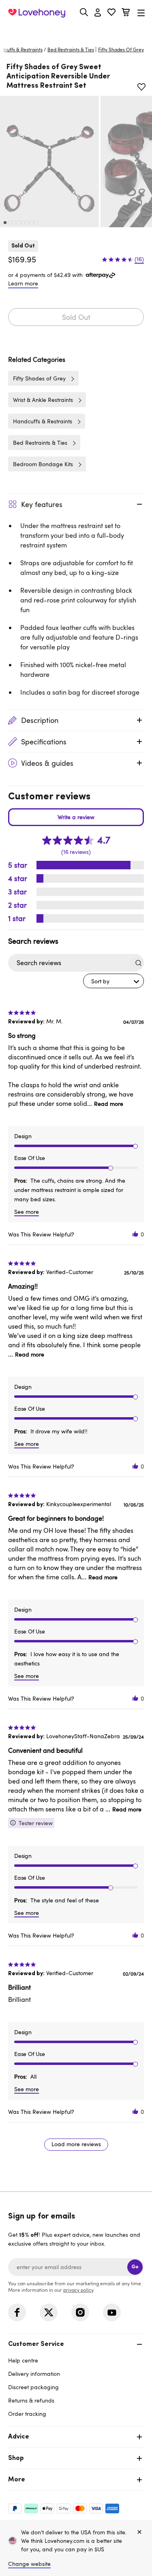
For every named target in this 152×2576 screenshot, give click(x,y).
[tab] (76, 2378)
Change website (29, 2564)
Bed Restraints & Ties (71, 49)
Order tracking (27, 2414)
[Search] (84, 12)
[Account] (98, 13)
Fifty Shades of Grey (39, 378)
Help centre (23, 2360)
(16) (139, 259)
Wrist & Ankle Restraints (43, 400)
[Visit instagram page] (80, 2312)
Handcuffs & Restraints (43, 421)
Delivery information (34, 2374)
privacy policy (78, 2290)
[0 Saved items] (111, 13)
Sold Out (76, 317)
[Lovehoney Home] (37, 13)
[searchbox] (69, 963)
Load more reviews (76, 2144)
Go (135, 2267)
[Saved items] (141, 87)
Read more (109, 1104)
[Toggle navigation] (141, 13)
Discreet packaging (33, 2387)
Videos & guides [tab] (47, 763)
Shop (16, 2458)
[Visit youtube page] (112, 2312)
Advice (19, 2437)
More (17, 2480)
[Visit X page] (49, 2312)
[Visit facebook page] (17, 2312)
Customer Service (36, 2344)
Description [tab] (40, 720)
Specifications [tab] (44, 742)
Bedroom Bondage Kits (43, 464)
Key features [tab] (42, 504)
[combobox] (113, 981)
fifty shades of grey (121, 49)
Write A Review (76, 817)
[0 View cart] (126, 13)
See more (27, 1212)
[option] (49, 162)
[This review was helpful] (135, 1234)
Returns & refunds (31, 2400)
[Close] (139, 2532)
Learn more (23, 283)
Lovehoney (76, 31)
